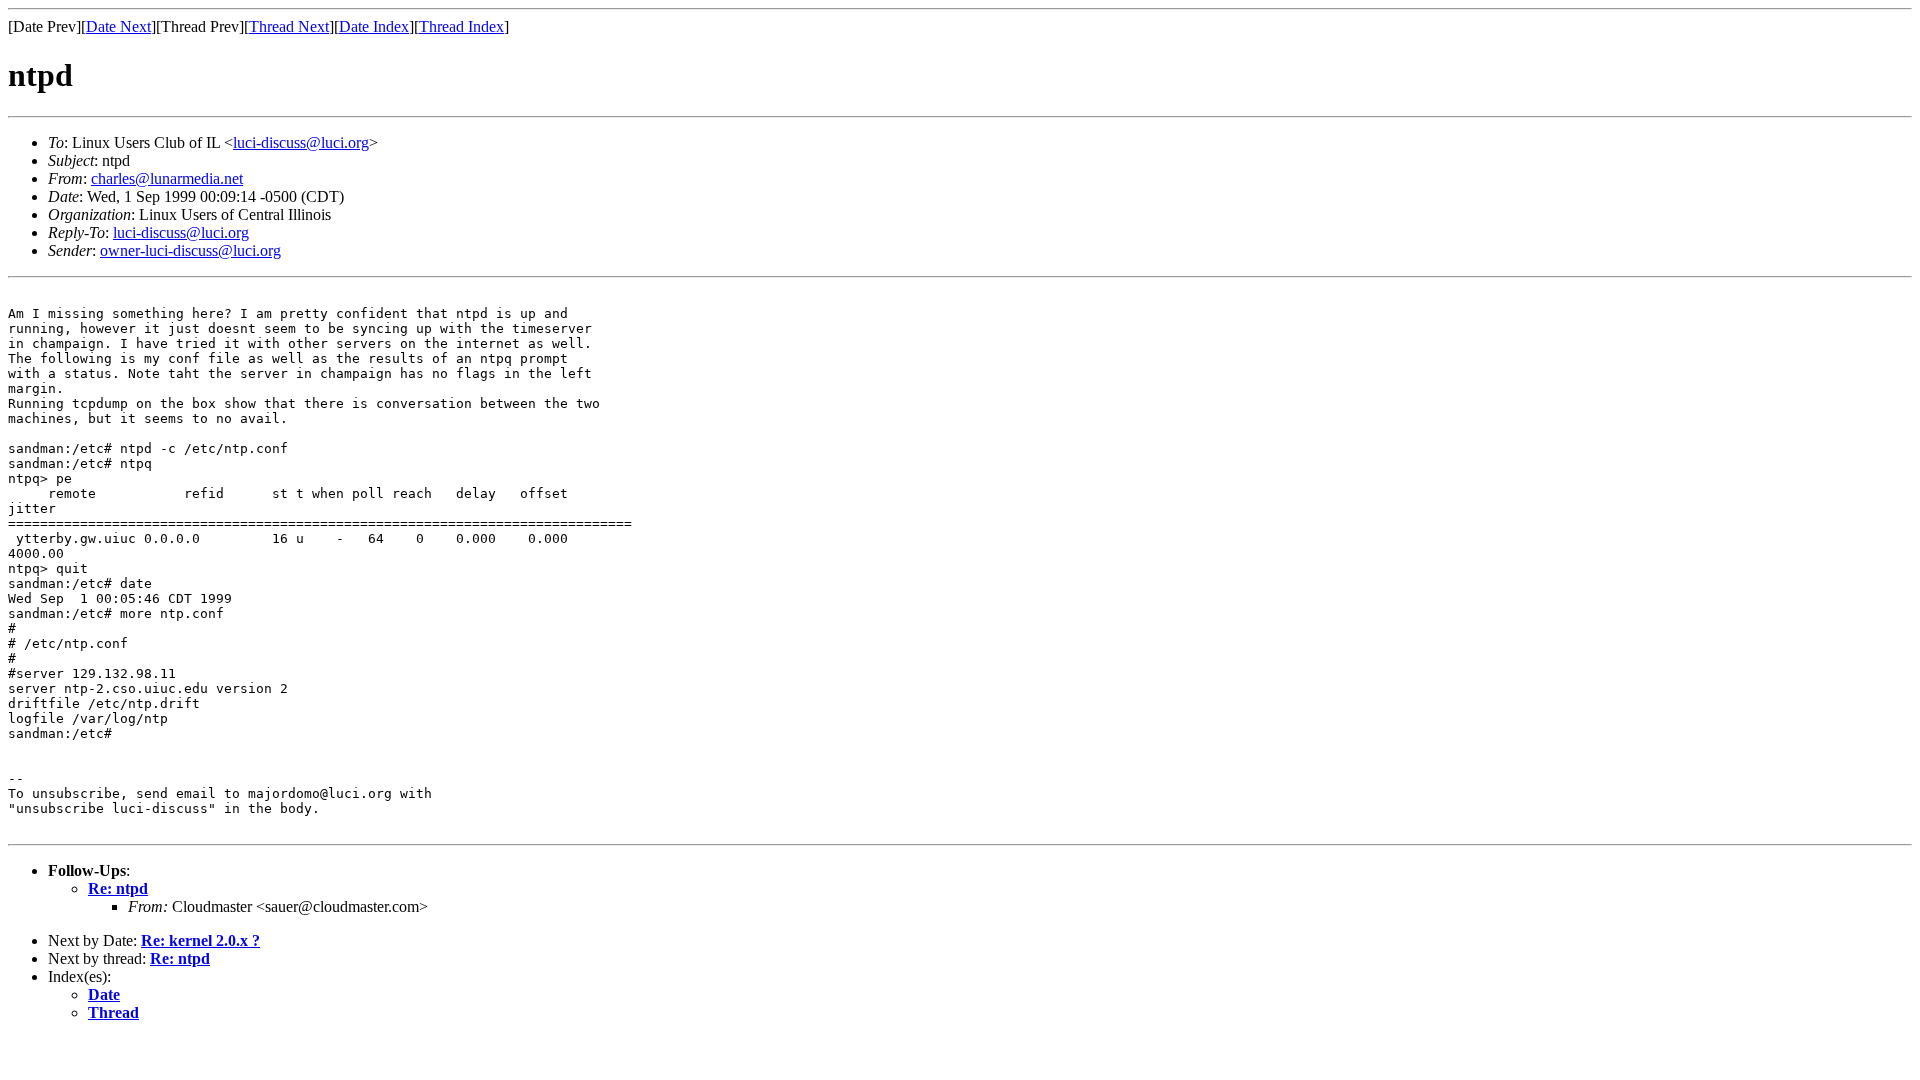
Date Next (118, 26)
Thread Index (461, 26)
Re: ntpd (118, 888)
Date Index (374, 26)
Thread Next (289, 26)
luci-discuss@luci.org (301, 142)
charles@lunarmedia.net (167, 178)
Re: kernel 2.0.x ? (200, 940)
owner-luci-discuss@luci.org (190, 250)
